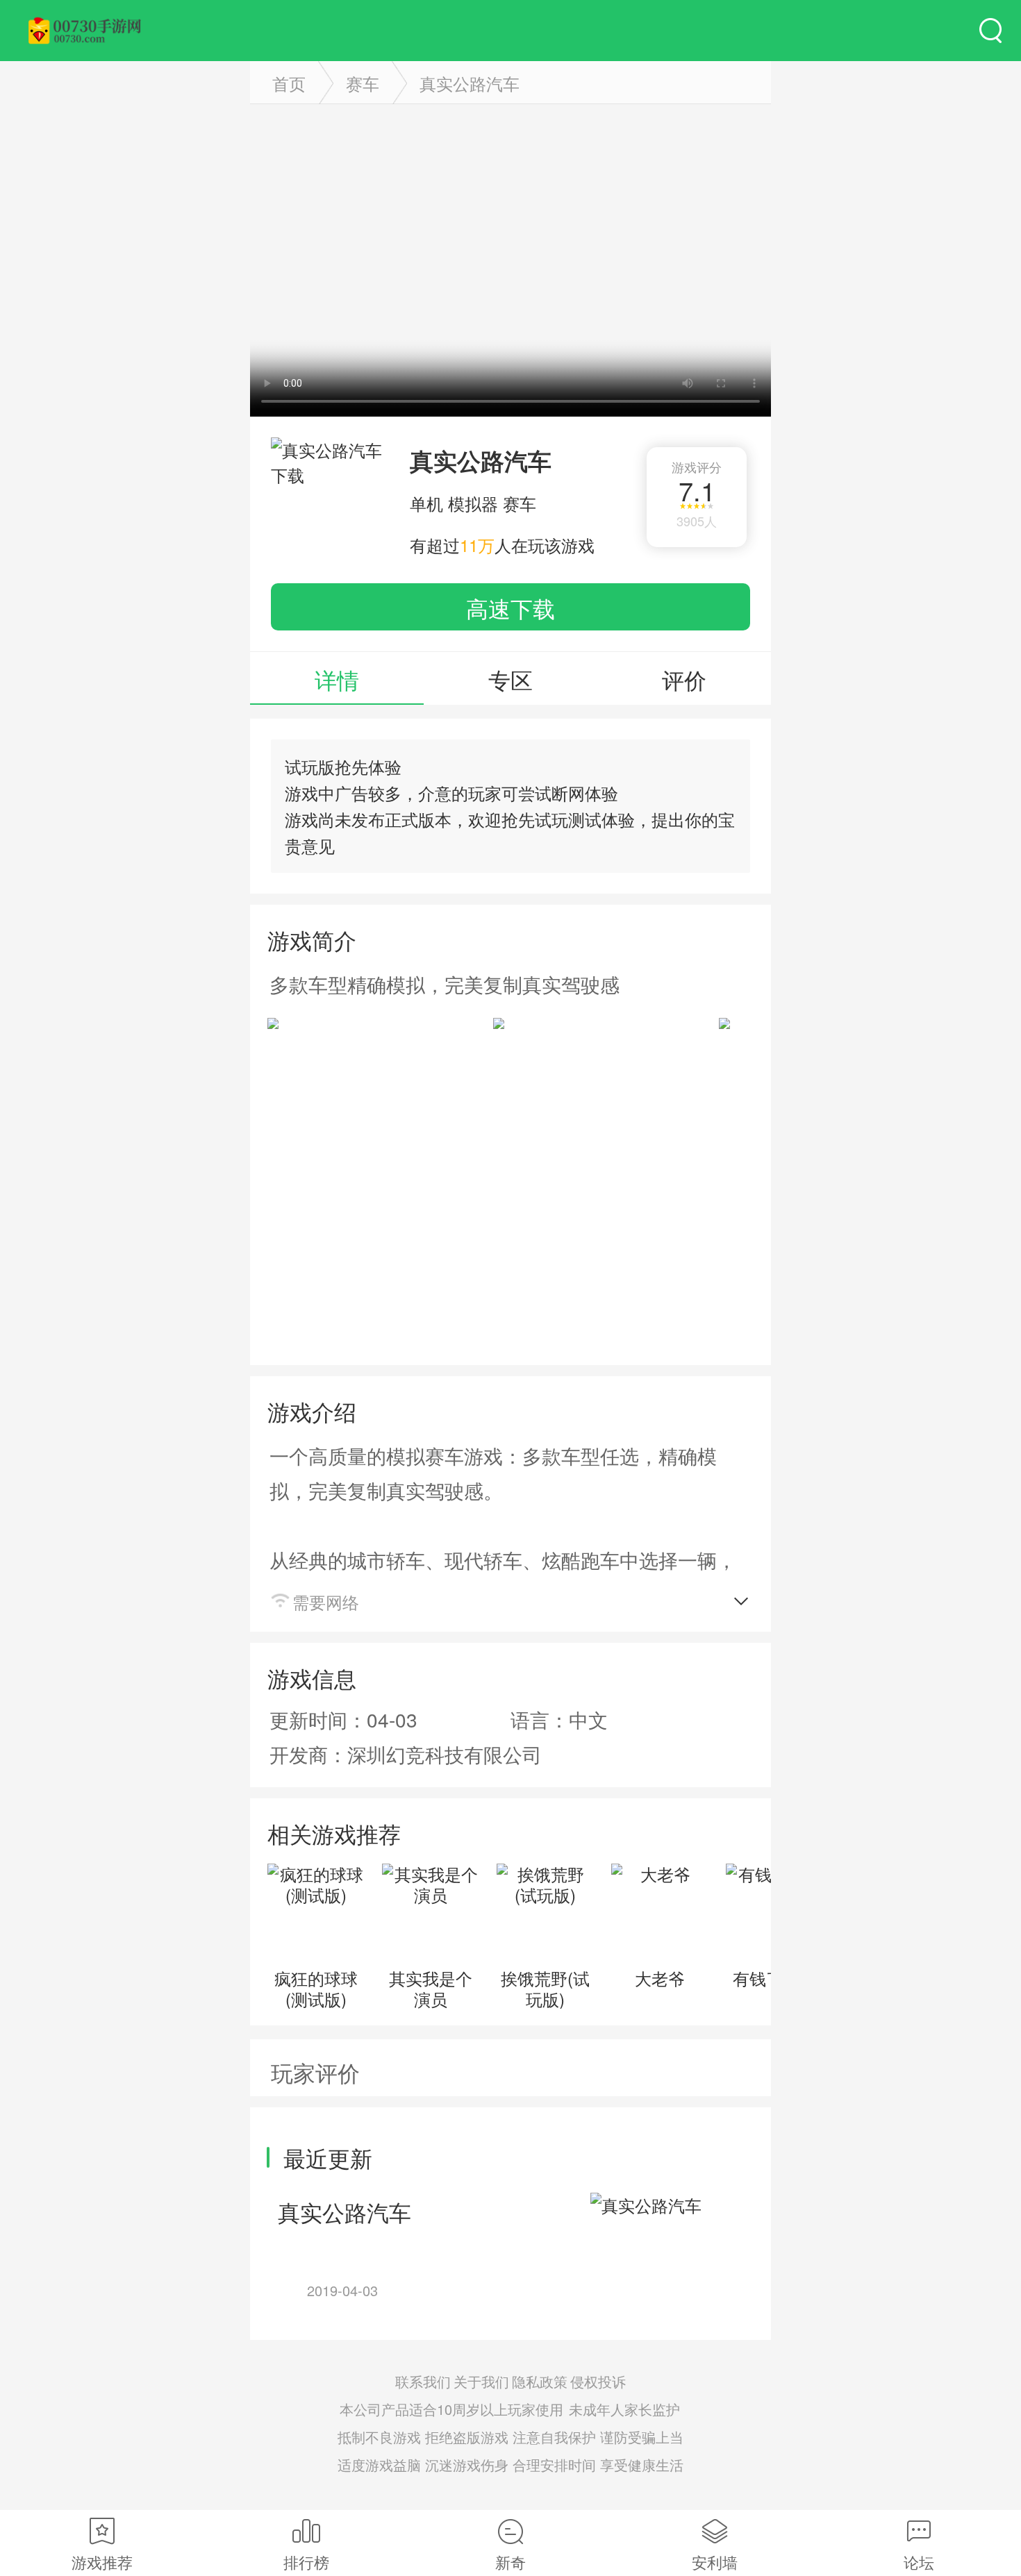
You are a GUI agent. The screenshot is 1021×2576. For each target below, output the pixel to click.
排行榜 (306, 2562)
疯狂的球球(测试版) (316, 1988)
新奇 (510, 2562)
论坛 (919, 2562)
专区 (510, 679)
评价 (684, 679)
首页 (289, 83)
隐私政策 (540, 2381)
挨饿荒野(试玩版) (545, 1988)
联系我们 (423, 2381)
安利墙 (715, 2562)
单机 (426, 503)
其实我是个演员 (431, 1988)
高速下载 (510, 608)
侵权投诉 (598, 2381)
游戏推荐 (102, 2562)
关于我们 (481, 2381)
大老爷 (660, 1978)
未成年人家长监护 (624, 2409)
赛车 (363, 83)
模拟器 (473, 503)
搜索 (990, 31)
